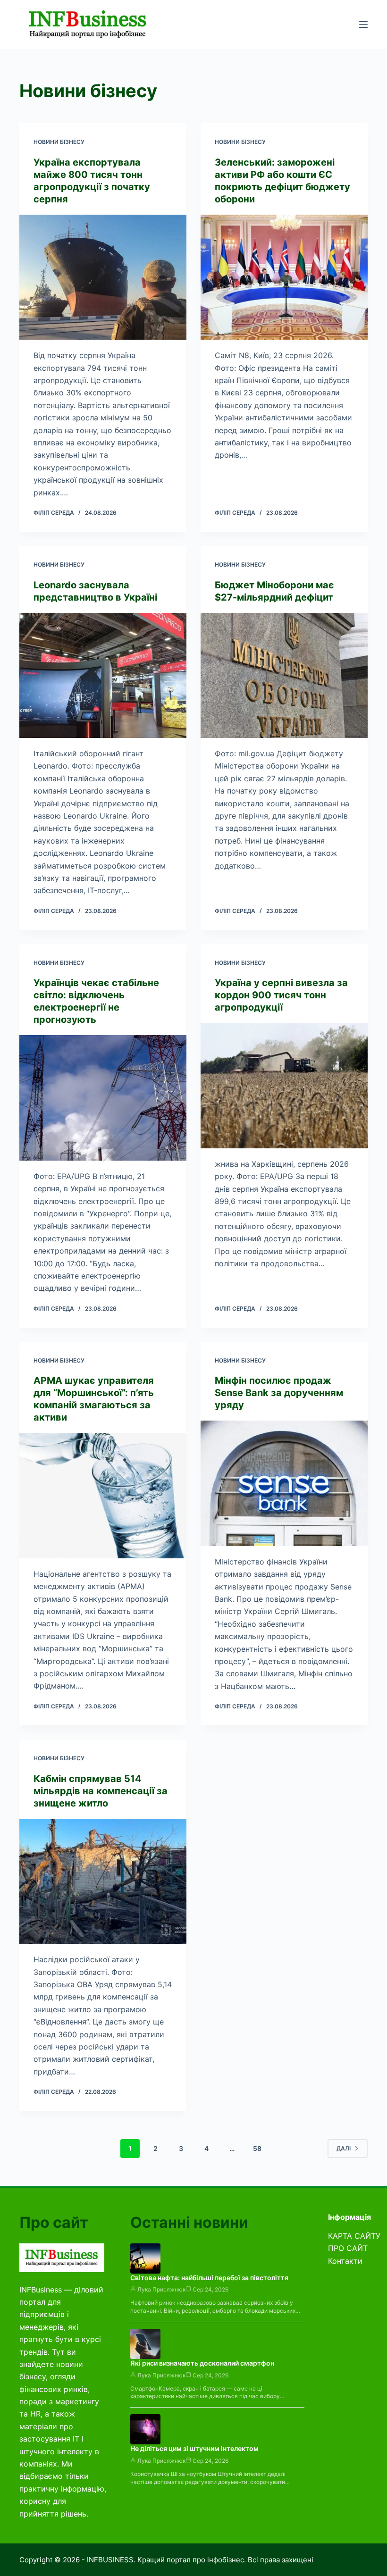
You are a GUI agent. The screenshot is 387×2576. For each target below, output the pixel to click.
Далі (344, 2148)
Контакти (345, 2261)
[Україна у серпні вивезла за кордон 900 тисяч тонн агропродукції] (284, 1086)
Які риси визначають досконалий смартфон (202, 2363)
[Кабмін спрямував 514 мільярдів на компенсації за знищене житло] (103, 1882)
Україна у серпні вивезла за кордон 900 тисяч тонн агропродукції (281, 995)
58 (257, 2148)
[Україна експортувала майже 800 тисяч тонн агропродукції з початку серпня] (103, 277)
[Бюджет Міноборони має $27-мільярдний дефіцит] (284, 676)
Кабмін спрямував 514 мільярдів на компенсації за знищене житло (101, 1791)
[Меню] (363, 25)
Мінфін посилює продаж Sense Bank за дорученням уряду (279, 1393)
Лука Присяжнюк (161, 2289)
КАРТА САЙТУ (354, 2236)
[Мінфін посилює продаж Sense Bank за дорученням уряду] (284, 1483)
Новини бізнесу (59, 142)
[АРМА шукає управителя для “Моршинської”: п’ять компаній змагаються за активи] (103, 1496)
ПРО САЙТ (348, 2248)
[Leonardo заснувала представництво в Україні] (103, 676)
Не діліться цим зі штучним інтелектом (194, 2448)
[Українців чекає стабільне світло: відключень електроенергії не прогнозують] (103, 1098)
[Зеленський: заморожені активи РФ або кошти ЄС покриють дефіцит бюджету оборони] (284, 277)
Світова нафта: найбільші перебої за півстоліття (209, 2278)
